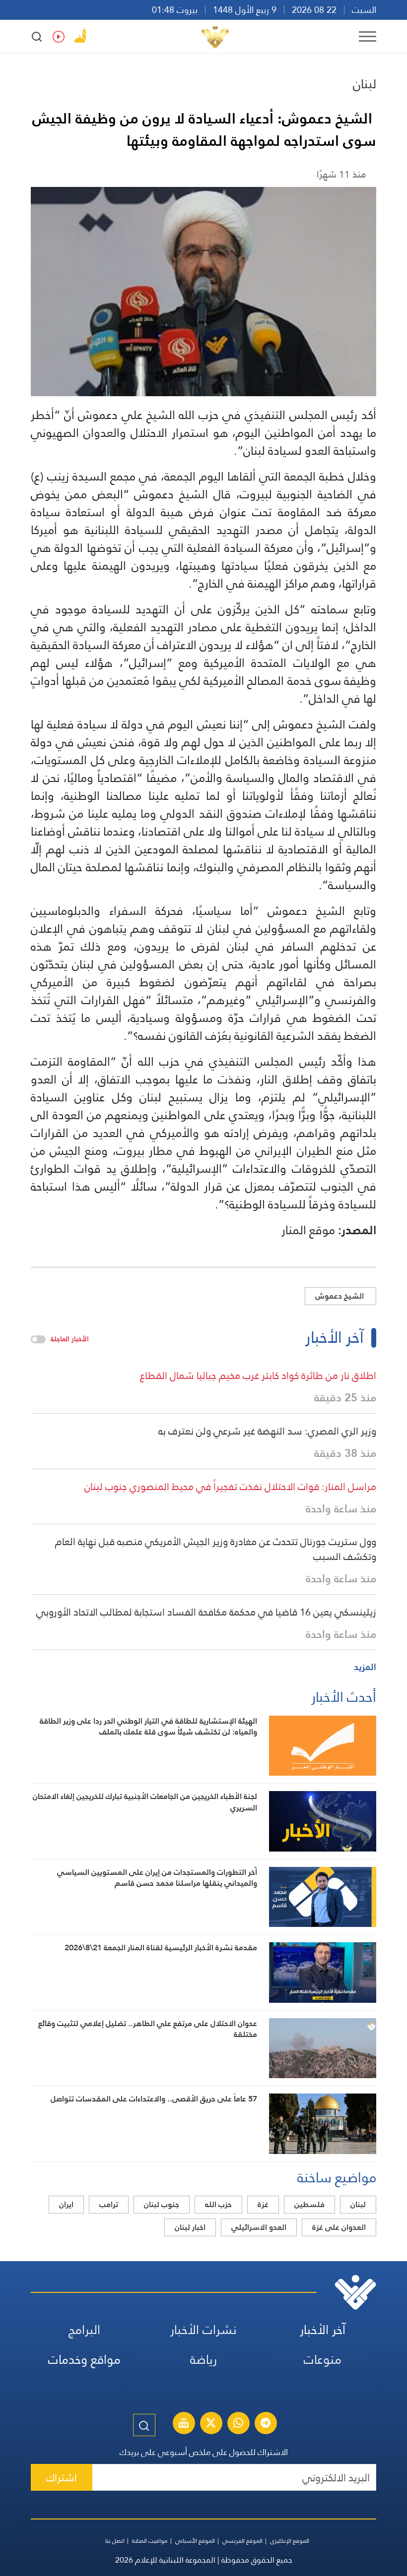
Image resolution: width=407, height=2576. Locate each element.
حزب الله (218, 2204)
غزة (263, 2204)
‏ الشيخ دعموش (340, 1296)
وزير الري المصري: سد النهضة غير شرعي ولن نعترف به (267, 1431)
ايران (66, 2204)
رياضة (203, 2360)
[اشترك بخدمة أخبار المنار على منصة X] (211, 2424)
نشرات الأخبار (203, 2330)
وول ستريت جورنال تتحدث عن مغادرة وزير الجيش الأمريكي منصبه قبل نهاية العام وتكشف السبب (216, 1549)
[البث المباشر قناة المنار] (184, 2424)
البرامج (84, 2330)
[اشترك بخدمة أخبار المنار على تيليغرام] (266, 2424)
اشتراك (62, 2478)
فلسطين (309, 2204)
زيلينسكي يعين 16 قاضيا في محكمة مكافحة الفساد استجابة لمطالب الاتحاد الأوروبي (206, 1612)
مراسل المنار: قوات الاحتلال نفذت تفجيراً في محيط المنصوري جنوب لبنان (230, 1487)
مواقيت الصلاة (150, 2541)
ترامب (109, 2204)
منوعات (323, 2360)
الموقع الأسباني (195, 2541)
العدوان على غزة (339, 2227)
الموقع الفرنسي (242, 2541)
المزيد (365, 1667)
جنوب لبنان (162, 2204)
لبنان (365, 84)
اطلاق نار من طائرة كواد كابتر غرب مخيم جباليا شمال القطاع (258, 1376)
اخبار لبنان (190, 2227)
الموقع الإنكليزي (290, 2541)
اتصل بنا (115, 2541)
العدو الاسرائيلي (259, 2227)
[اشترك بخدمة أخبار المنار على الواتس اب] (238, 2424)
